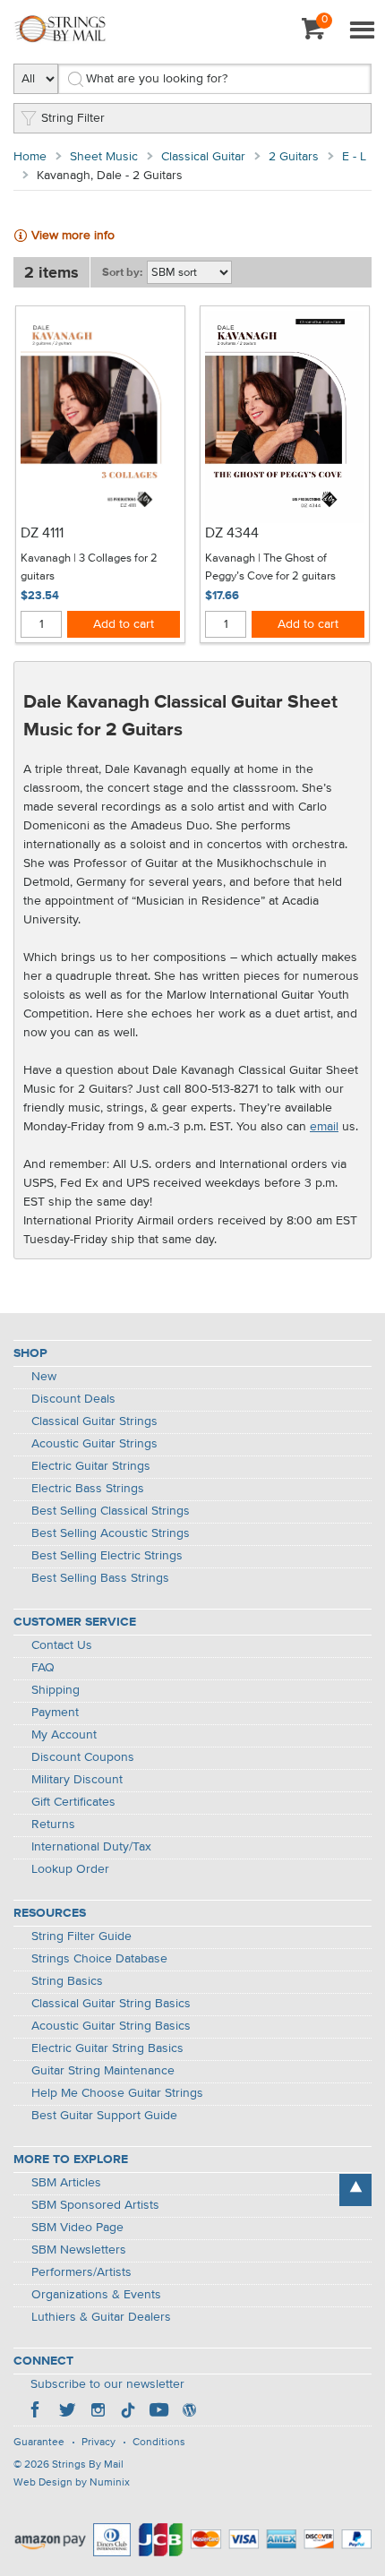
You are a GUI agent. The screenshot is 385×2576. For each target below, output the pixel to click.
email (324, 1127)
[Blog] (189, 2412)
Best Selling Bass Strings (100, 1578)
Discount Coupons (83, 1757)
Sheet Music (104, 157)
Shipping (56, 1690)
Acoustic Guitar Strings (94, 1444)
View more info (73, 236)
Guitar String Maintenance (103, 2071)
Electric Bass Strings (88, 1489)
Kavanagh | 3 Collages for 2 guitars (89, 567)
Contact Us (62, 1645)
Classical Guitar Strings (94, 1421)
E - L (354, 157)
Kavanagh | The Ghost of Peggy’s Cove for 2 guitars (270, 567)
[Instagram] (98, 2412)
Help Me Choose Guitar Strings (117, 2093)
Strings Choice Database (99, 1959)
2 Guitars (294, 157)
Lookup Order (70, 1869)
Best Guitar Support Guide (104, 2116)
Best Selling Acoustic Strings (111, 1533)
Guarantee (39, 2443)
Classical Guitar (203, 157)
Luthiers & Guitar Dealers (101, 2317)
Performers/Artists (81, 2272)
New (44, 1377)
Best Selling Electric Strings (107, 1556)
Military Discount (77, 1780)
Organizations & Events (96, 2295)
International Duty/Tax (91, 1847)
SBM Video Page (77, 2228)
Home (30, 157)
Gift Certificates (73, 1802)
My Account (64, 1735)
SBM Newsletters (79, 2250)
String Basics (67, 1981)
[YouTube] (158, 2412)
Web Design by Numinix (72, 2483)
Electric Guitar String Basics (107, 2048)
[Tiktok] (128, 2412)
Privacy (98, 2443)
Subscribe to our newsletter (107, 2384)
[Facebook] (37, 2412)
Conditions (159, 2443)
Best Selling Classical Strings (111, 1511)
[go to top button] (355, 2190)
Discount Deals (73, 1399)
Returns (53, 1825)
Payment (55, 1713)
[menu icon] (362, 31)
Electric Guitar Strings (91, 1466)
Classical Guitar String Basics (111, 2004)
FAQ (43, 1668)
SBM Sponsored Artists (95, 2205)
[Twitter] (67, 2412)
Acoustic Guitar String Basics (111, 2026)
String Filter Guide (81, 1936)
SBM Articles (66, 2183)
